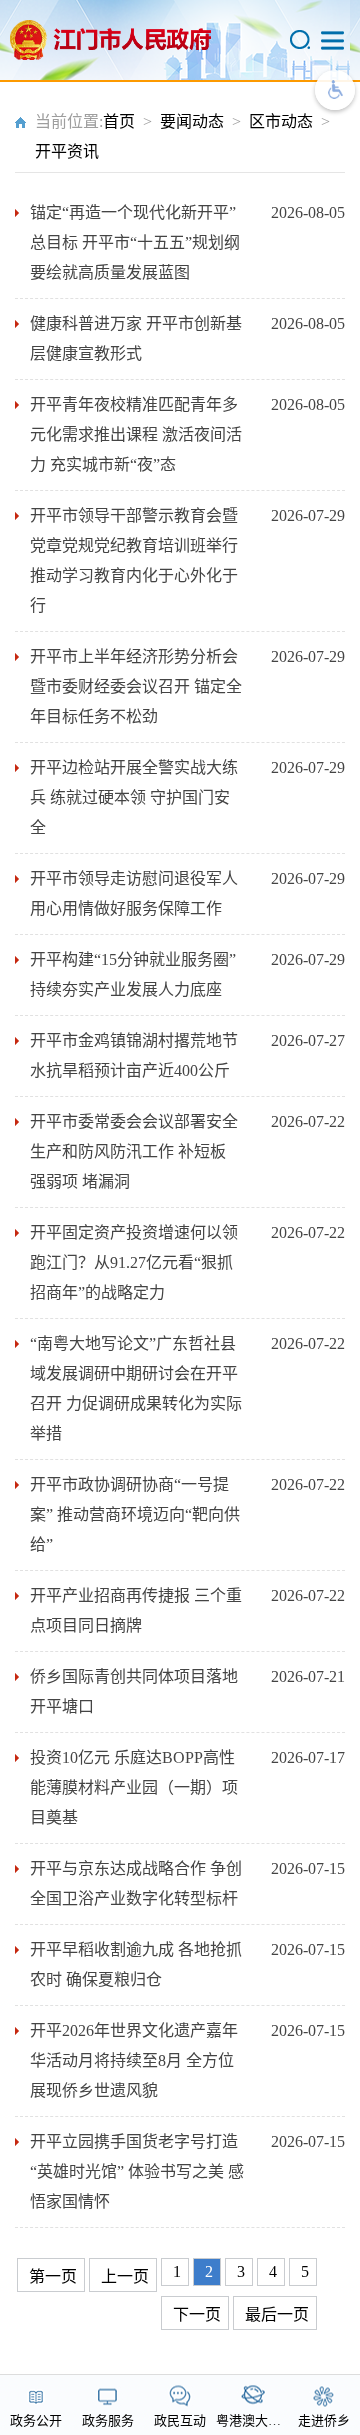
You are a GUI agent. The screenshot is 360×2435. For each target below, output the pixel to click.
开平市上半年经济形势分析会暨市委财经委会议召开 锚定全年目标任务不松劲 (136, 686)
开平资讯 (67, 151)
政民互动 (180, 2420)
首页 (119, 121)
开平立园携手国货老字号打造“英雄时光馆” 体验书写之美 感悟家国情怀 (137, 2171)
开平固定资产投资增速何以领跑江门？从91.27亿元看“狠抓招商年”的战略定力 (134, 1262)
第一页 (53, 2276)
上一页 (125, 2276)
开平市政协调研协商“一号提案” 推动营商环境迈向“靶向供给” (135, 1514)
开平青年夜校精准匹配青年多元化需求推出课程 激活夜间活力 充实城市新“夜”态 (136, 434)
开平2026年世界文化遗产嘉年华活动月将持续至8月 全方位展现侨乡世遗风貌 (134, 2060)
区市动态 (281, 121)
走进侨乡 (324, 2420)
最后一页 (277, 2314)
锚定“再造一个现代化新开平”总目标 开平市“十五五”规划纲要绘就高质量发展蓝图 (135, 242)
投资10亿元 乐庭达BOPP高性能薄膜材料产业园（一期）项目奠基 (134, 1787)
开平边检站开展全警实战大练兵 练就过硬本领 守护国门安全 (134, 797)
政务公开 (36, 2420)
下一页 (197, 2314)
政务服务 (108, 2420)
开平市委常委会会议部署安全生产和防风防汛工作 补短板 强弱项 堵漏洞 (134, 1151)
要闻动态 (192, 121)
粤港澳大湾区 (255, 2420)
